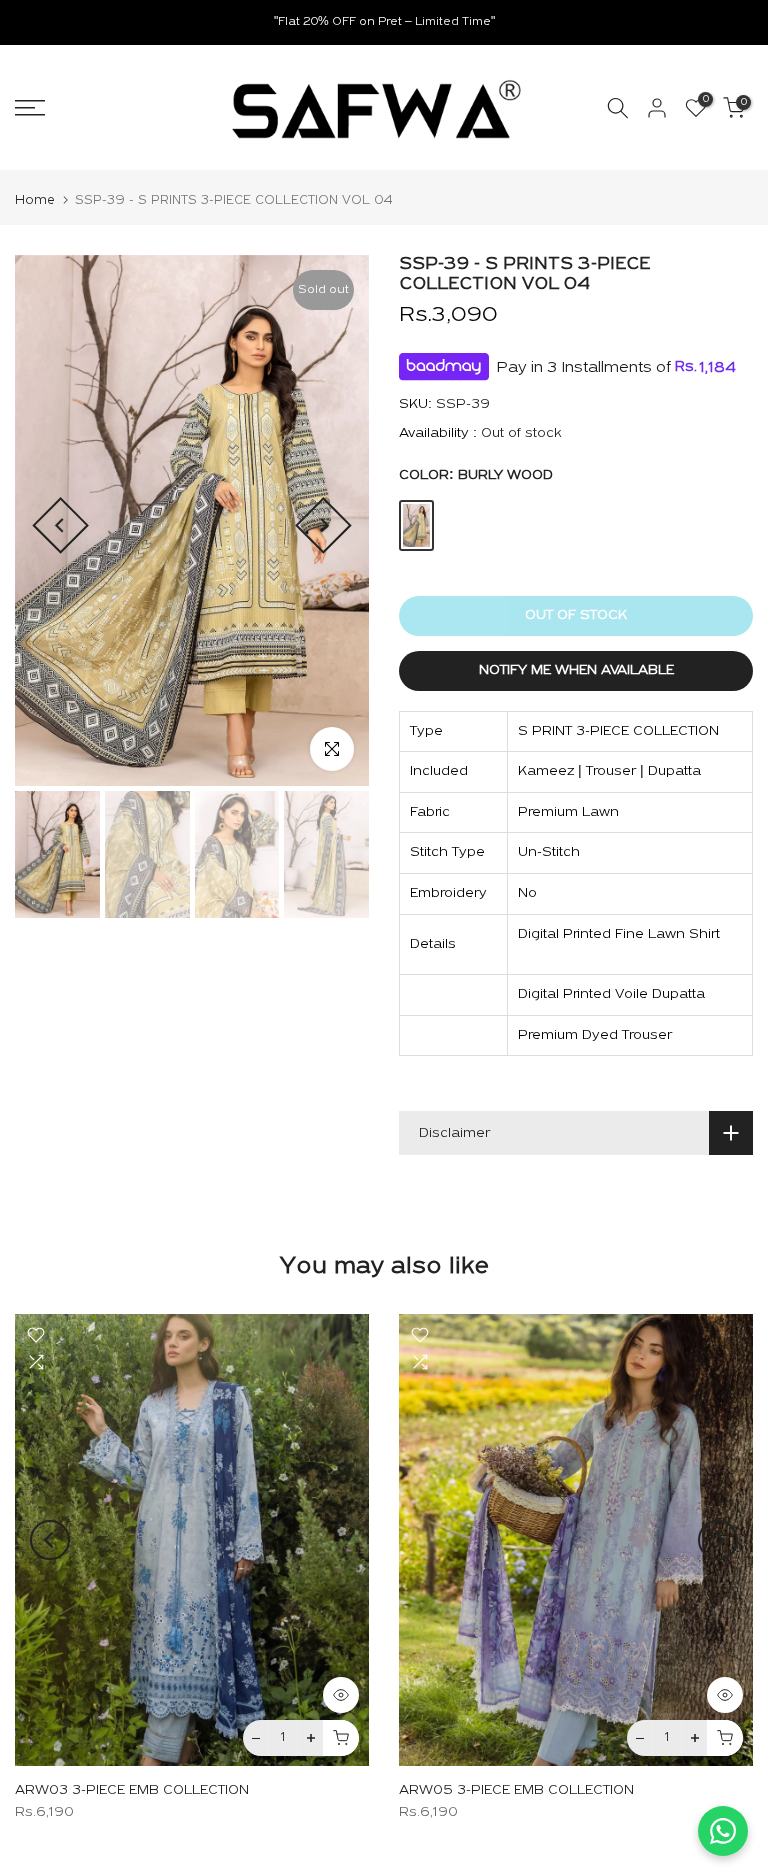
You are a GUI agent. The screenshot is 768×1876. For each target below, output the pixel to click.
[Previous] (60, 525)
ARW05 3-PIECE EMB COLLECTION (516, 1791)
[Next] (323, 525)
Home (35, 200)
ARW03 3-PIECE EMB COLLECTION (132, 1791)
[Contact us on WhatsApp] (723, 1831)
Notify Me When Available (576, 670)
